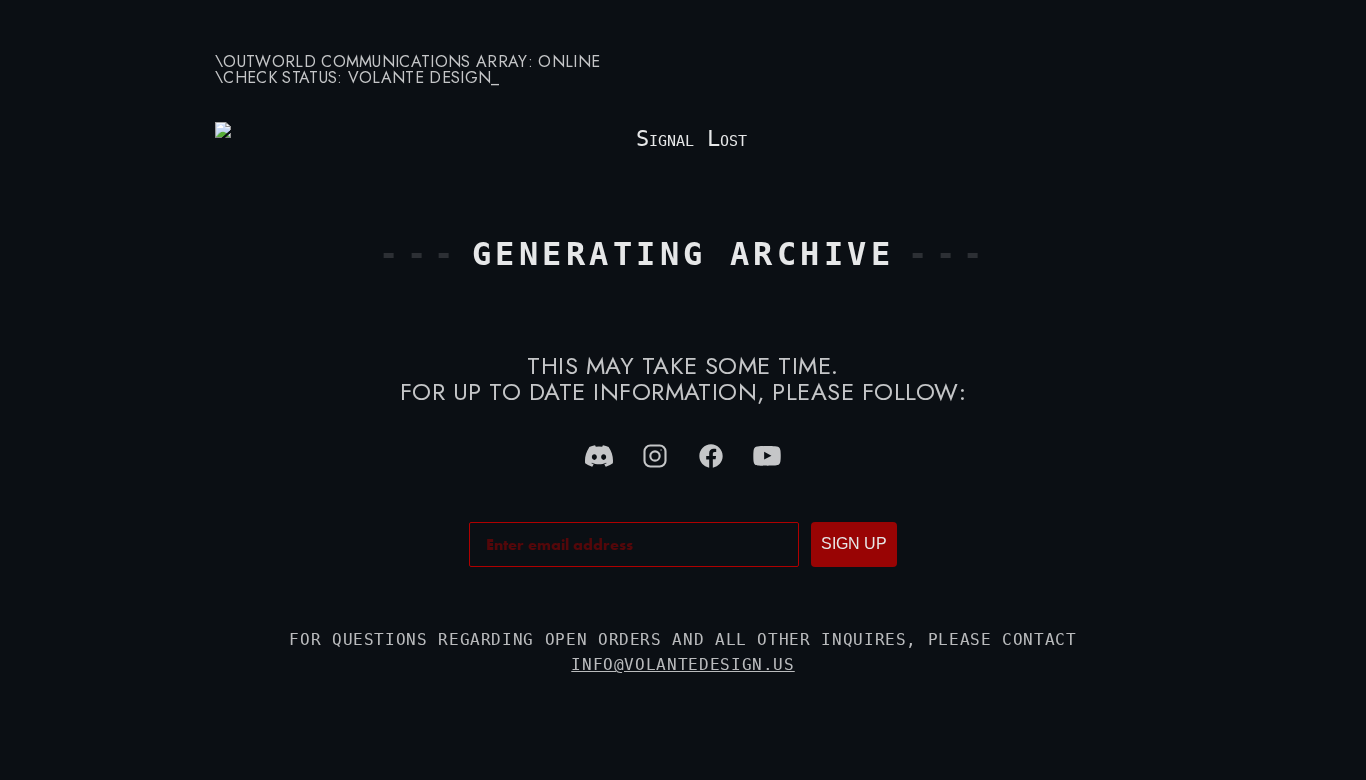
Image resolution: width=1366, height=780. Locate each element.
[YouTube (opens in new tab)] (767, 456)
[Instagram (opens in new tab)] (655, 456)
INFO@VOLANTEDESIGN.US (682, 664)
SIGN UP (854, 543)
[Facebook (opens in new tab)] (711, 456)
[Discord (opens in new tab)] (599, 456)
